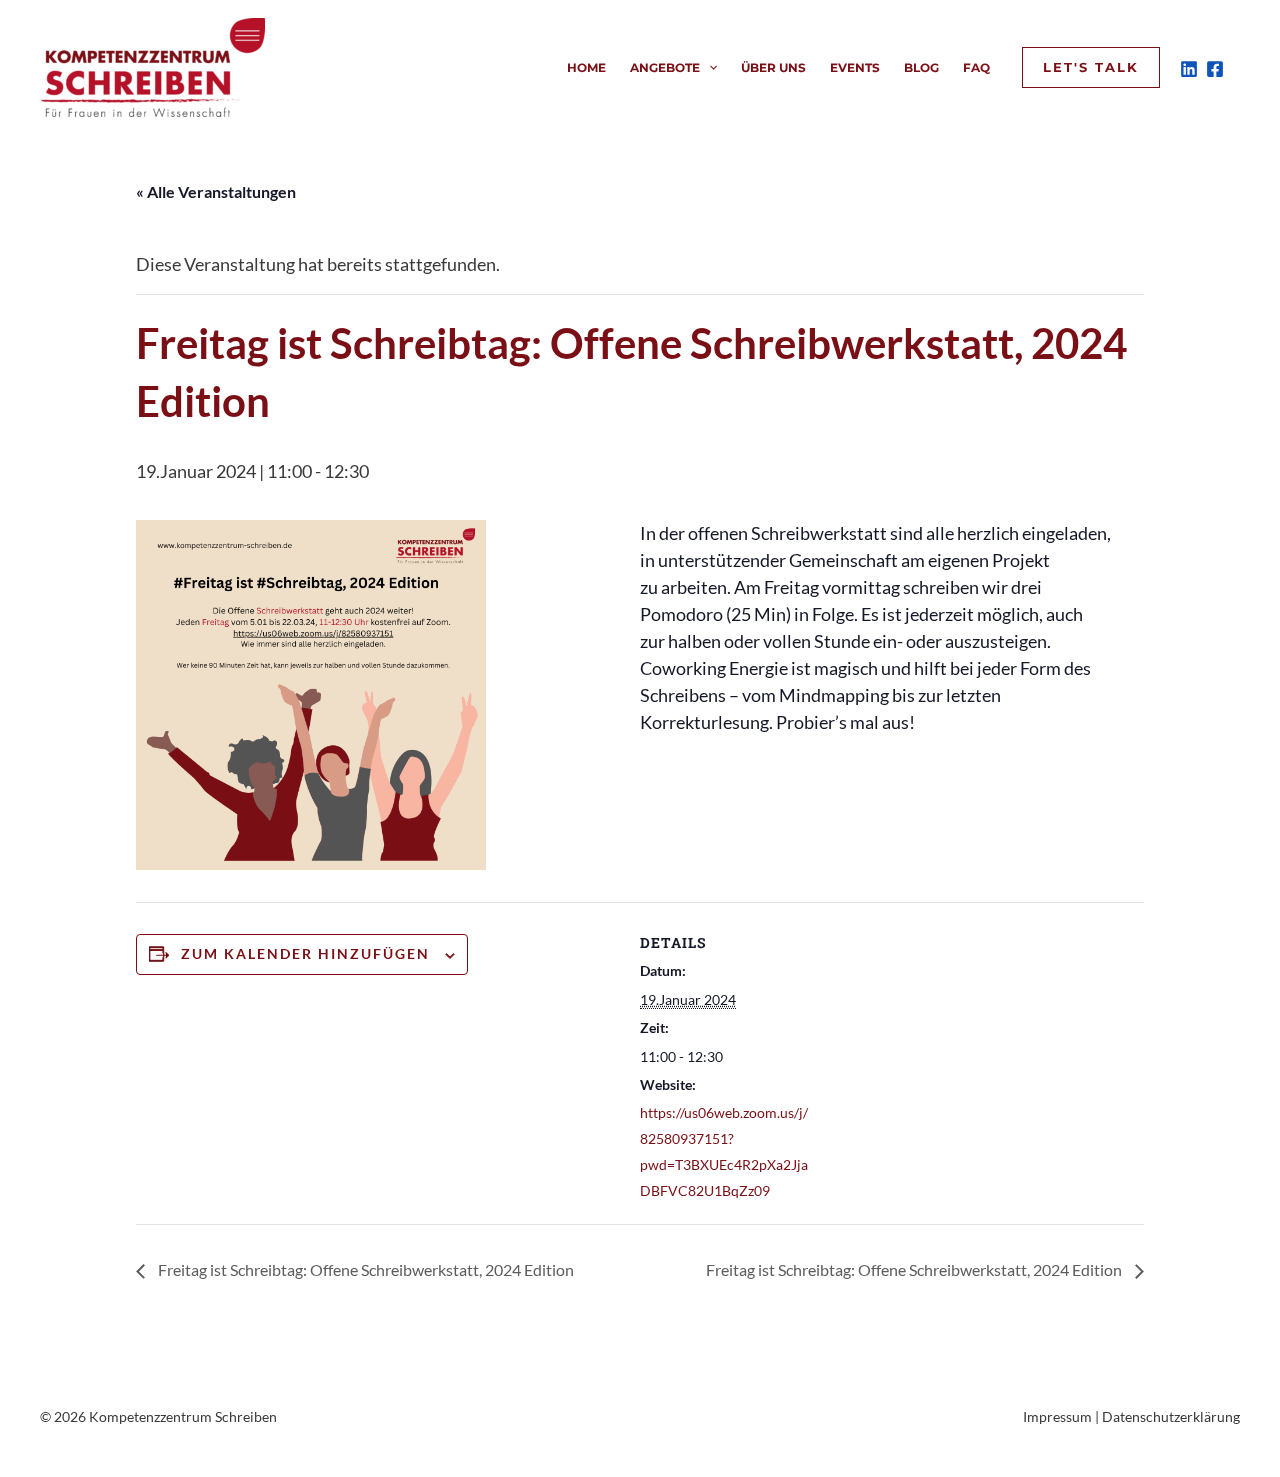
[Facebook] (1215, 69)
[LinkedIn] (1189, 69)
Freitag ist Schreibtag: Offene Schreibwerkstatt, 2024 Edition (364, 1269)
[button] (708, 68)
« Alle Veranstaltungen (216, 191)
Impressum (1057, 1416)
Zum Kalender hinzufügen (305, 953)
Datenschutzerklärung (1171, 1416)
